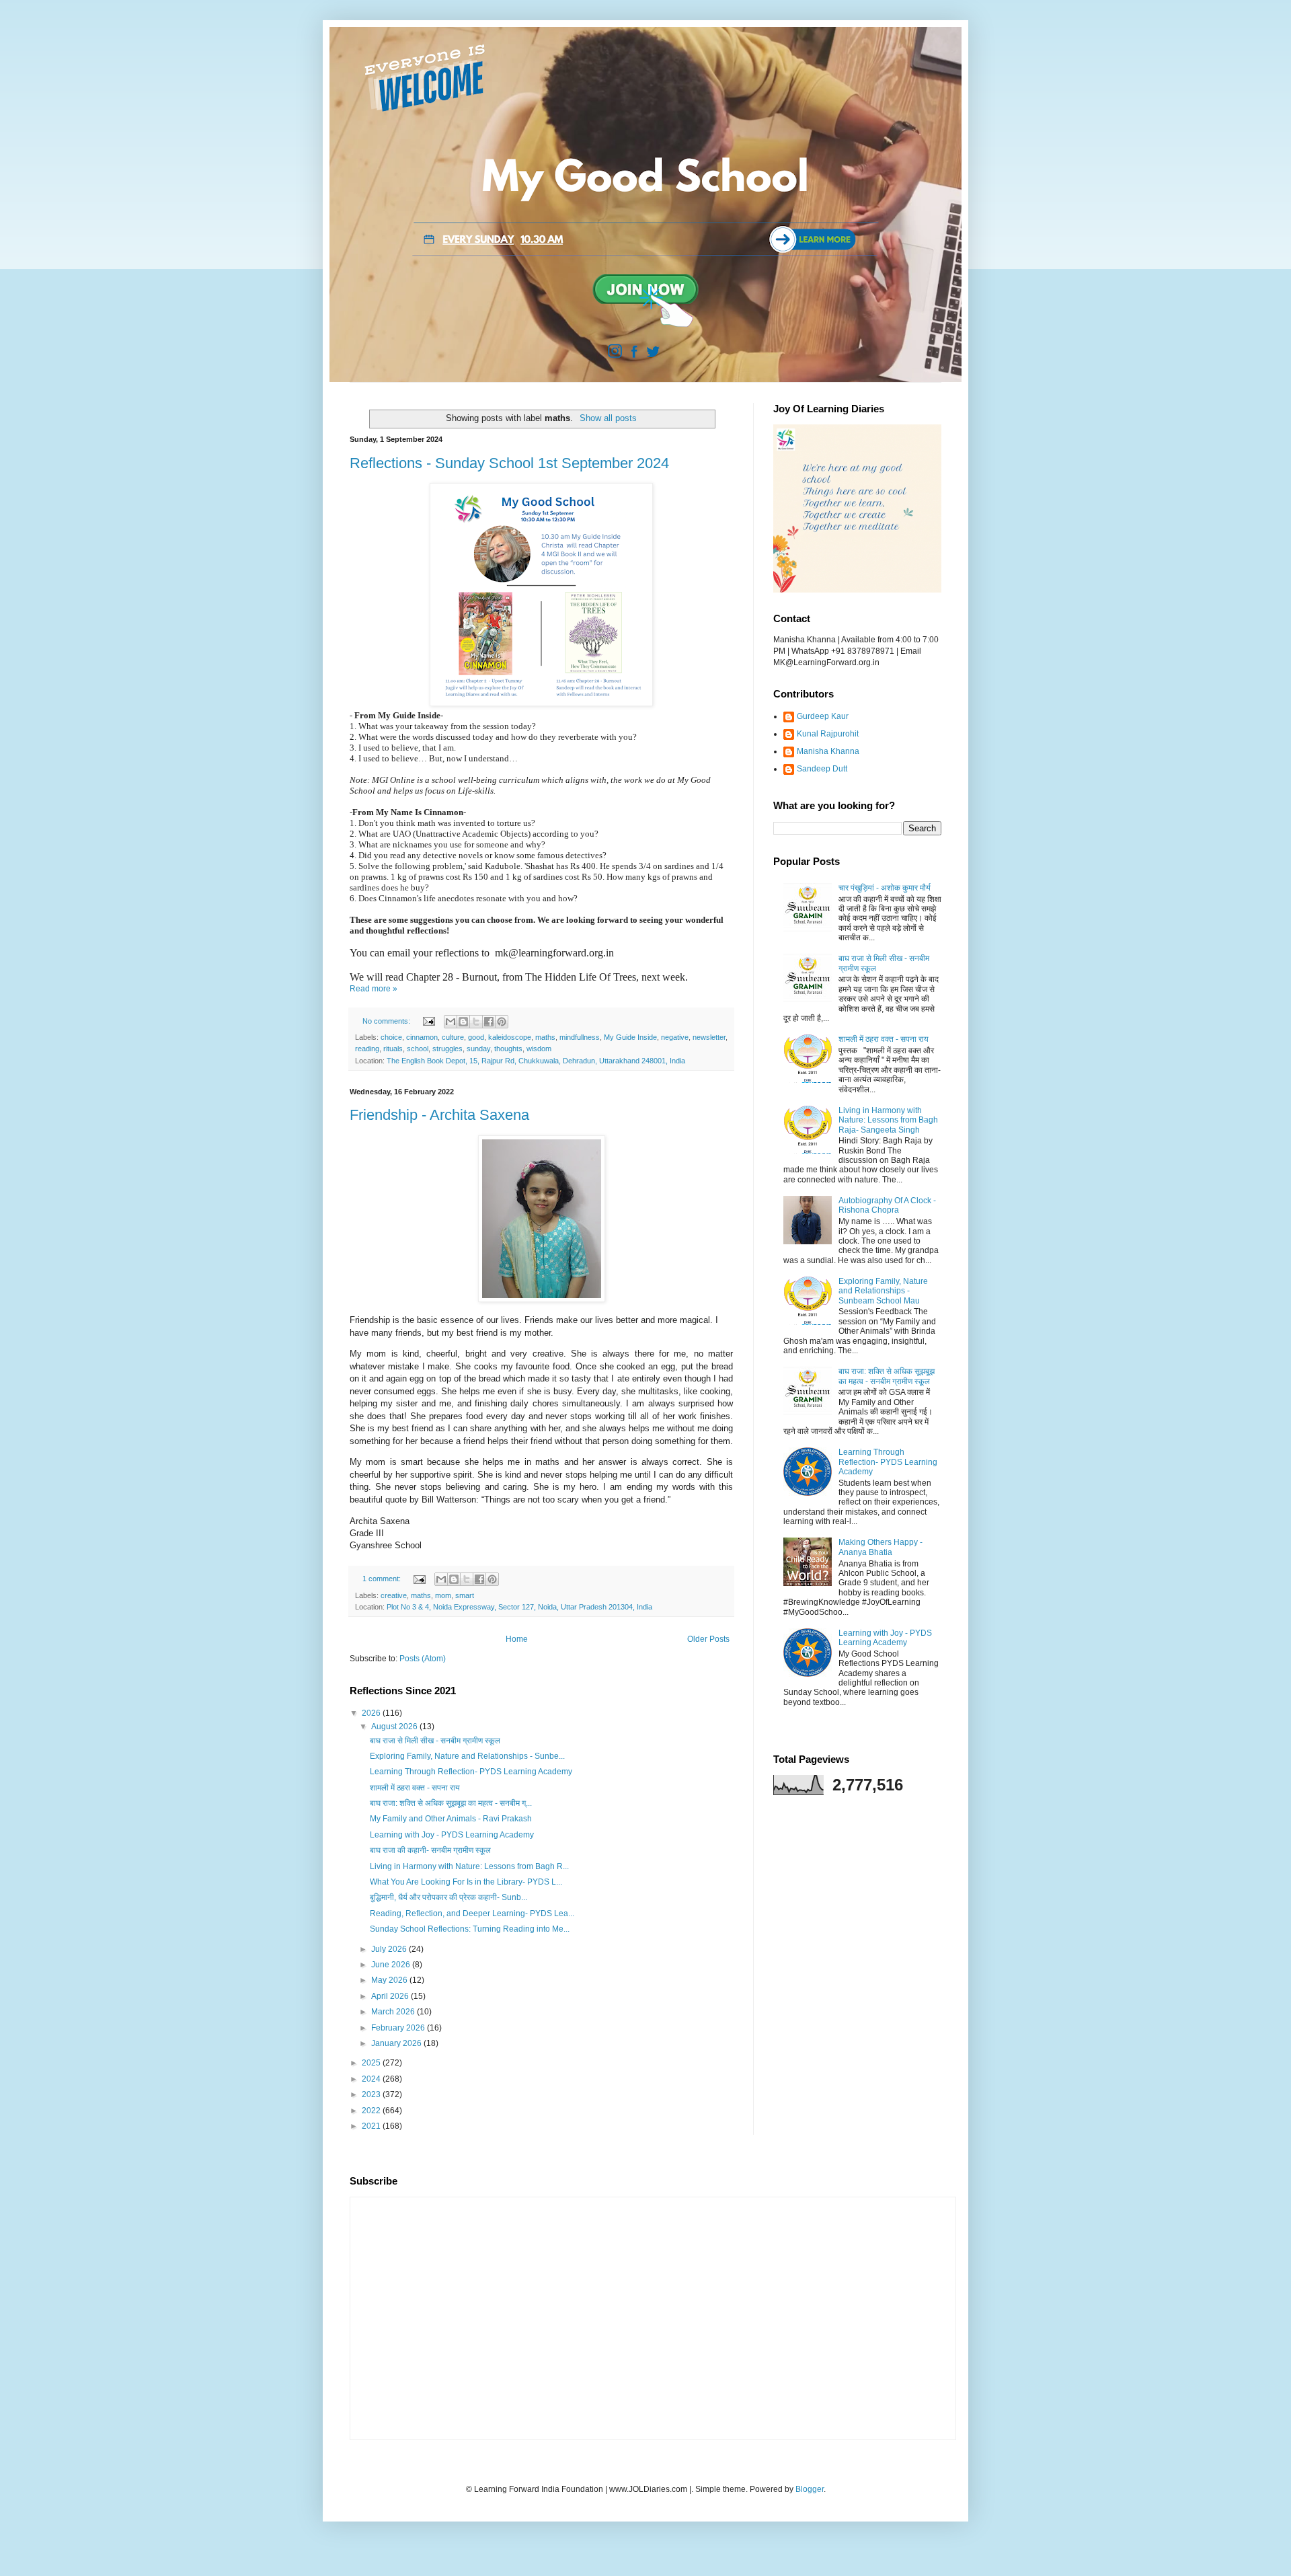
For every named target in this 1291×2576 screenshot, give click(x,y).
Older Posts (708, 1639)
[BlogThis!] (463, 1022)
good (476, 1037)
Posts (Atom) (423, 1659)
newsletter (709, 1037)
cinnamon (422, 1037)
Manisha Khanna (828, 751)
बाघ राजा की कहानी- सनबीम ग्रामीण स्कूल (430, 1850)
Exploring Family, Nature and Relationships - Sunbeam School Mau (883, 1291)
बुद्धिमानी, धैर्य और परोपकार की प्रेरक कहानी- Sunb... (448, 1897)
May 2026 (390, 1980)
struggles (447, 1049)
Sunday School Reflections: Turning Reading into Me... (470, 1929)
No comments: (387, 1021)
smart (465, 1595)
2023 (372, 2094)
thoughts (508, 1049)
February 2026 (399, 2028)
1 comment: (383, 1579)
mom (443, 1595)
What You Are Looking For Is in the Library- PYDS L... (466, 1882)
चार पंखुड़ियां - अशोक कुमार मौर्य (885, 888)
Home (517, 1639)
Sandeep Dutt (822, 769)
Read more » (374, 989)
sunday (478, 1049)
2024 (372, 2079)
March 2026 (394, 2012)
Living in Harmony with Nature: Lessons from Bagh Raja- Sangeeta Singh (888, 1120)
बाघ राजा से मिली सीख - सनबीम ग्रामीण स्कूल (435, 1741)
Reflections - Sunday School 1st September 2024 (509, 463)
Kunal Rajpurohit (828, 734)
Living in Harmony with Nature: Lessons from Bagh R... (469, 1866)
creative (394, 1595)
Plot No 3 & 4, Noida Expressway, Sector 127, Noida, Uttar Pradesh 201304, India (519, 1607)
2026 (372, 1713)
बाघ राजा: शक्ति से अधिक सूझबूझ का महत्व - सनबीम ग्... (451, 1803)
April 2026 (391, 1996)
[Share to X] (476, 1022)
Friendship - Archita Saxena (439, 1115)
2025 (372, 2063)
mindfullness (580, 1037)
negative (675, 1037)
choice (391, 1037)
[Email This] (451, 1022)
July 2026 (390, 1949)
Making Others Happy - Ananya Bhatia (881, 1547)
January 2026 (397, 2043)
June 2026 (392, 1965)
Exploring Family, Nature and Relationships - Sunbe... (467, 1756)
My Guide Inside (630, 1037)
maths (545, 1037)
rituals (393, 1049)
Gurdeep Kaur (823, 716)
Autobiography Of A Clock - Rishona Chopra (887, 1205)
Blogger (810, 2489)
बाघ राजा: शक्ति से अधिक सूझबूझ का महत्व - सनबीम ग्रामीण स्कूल (887, 1376)
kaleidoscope (510, 1037)
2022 (372, 2111)
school (418, 1049)
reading (367, 1049)
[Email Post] (428, 1021)
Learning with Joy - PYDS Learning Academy (452, 1835)
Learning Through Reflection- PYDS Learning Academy (471, 1772)
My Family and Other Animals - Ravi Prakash (451, 1819)
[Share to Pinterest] (502, 1022)
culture (453, 1037)
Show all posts (608, 418)
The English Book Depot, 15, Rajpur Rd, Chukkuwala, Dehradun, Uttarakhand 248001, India (536, 1061)
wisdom (539, 1049)
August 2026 (395, 1727)
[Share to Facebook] (489, 1022)
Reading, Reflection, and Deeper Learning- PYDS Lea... (472, 1914)
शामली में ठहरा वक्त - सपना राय (415, 1788)
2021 (372, 2126)
